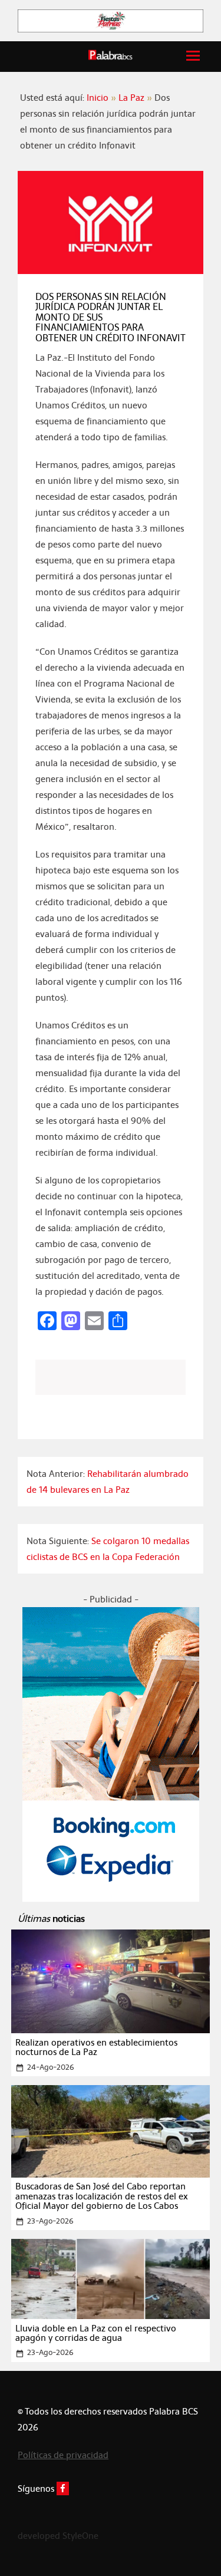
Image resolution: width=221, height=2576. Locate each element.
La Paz (131, 98)
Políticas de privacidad (63, 2455)
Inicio (98, 98)
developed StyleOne (58, 2536)
